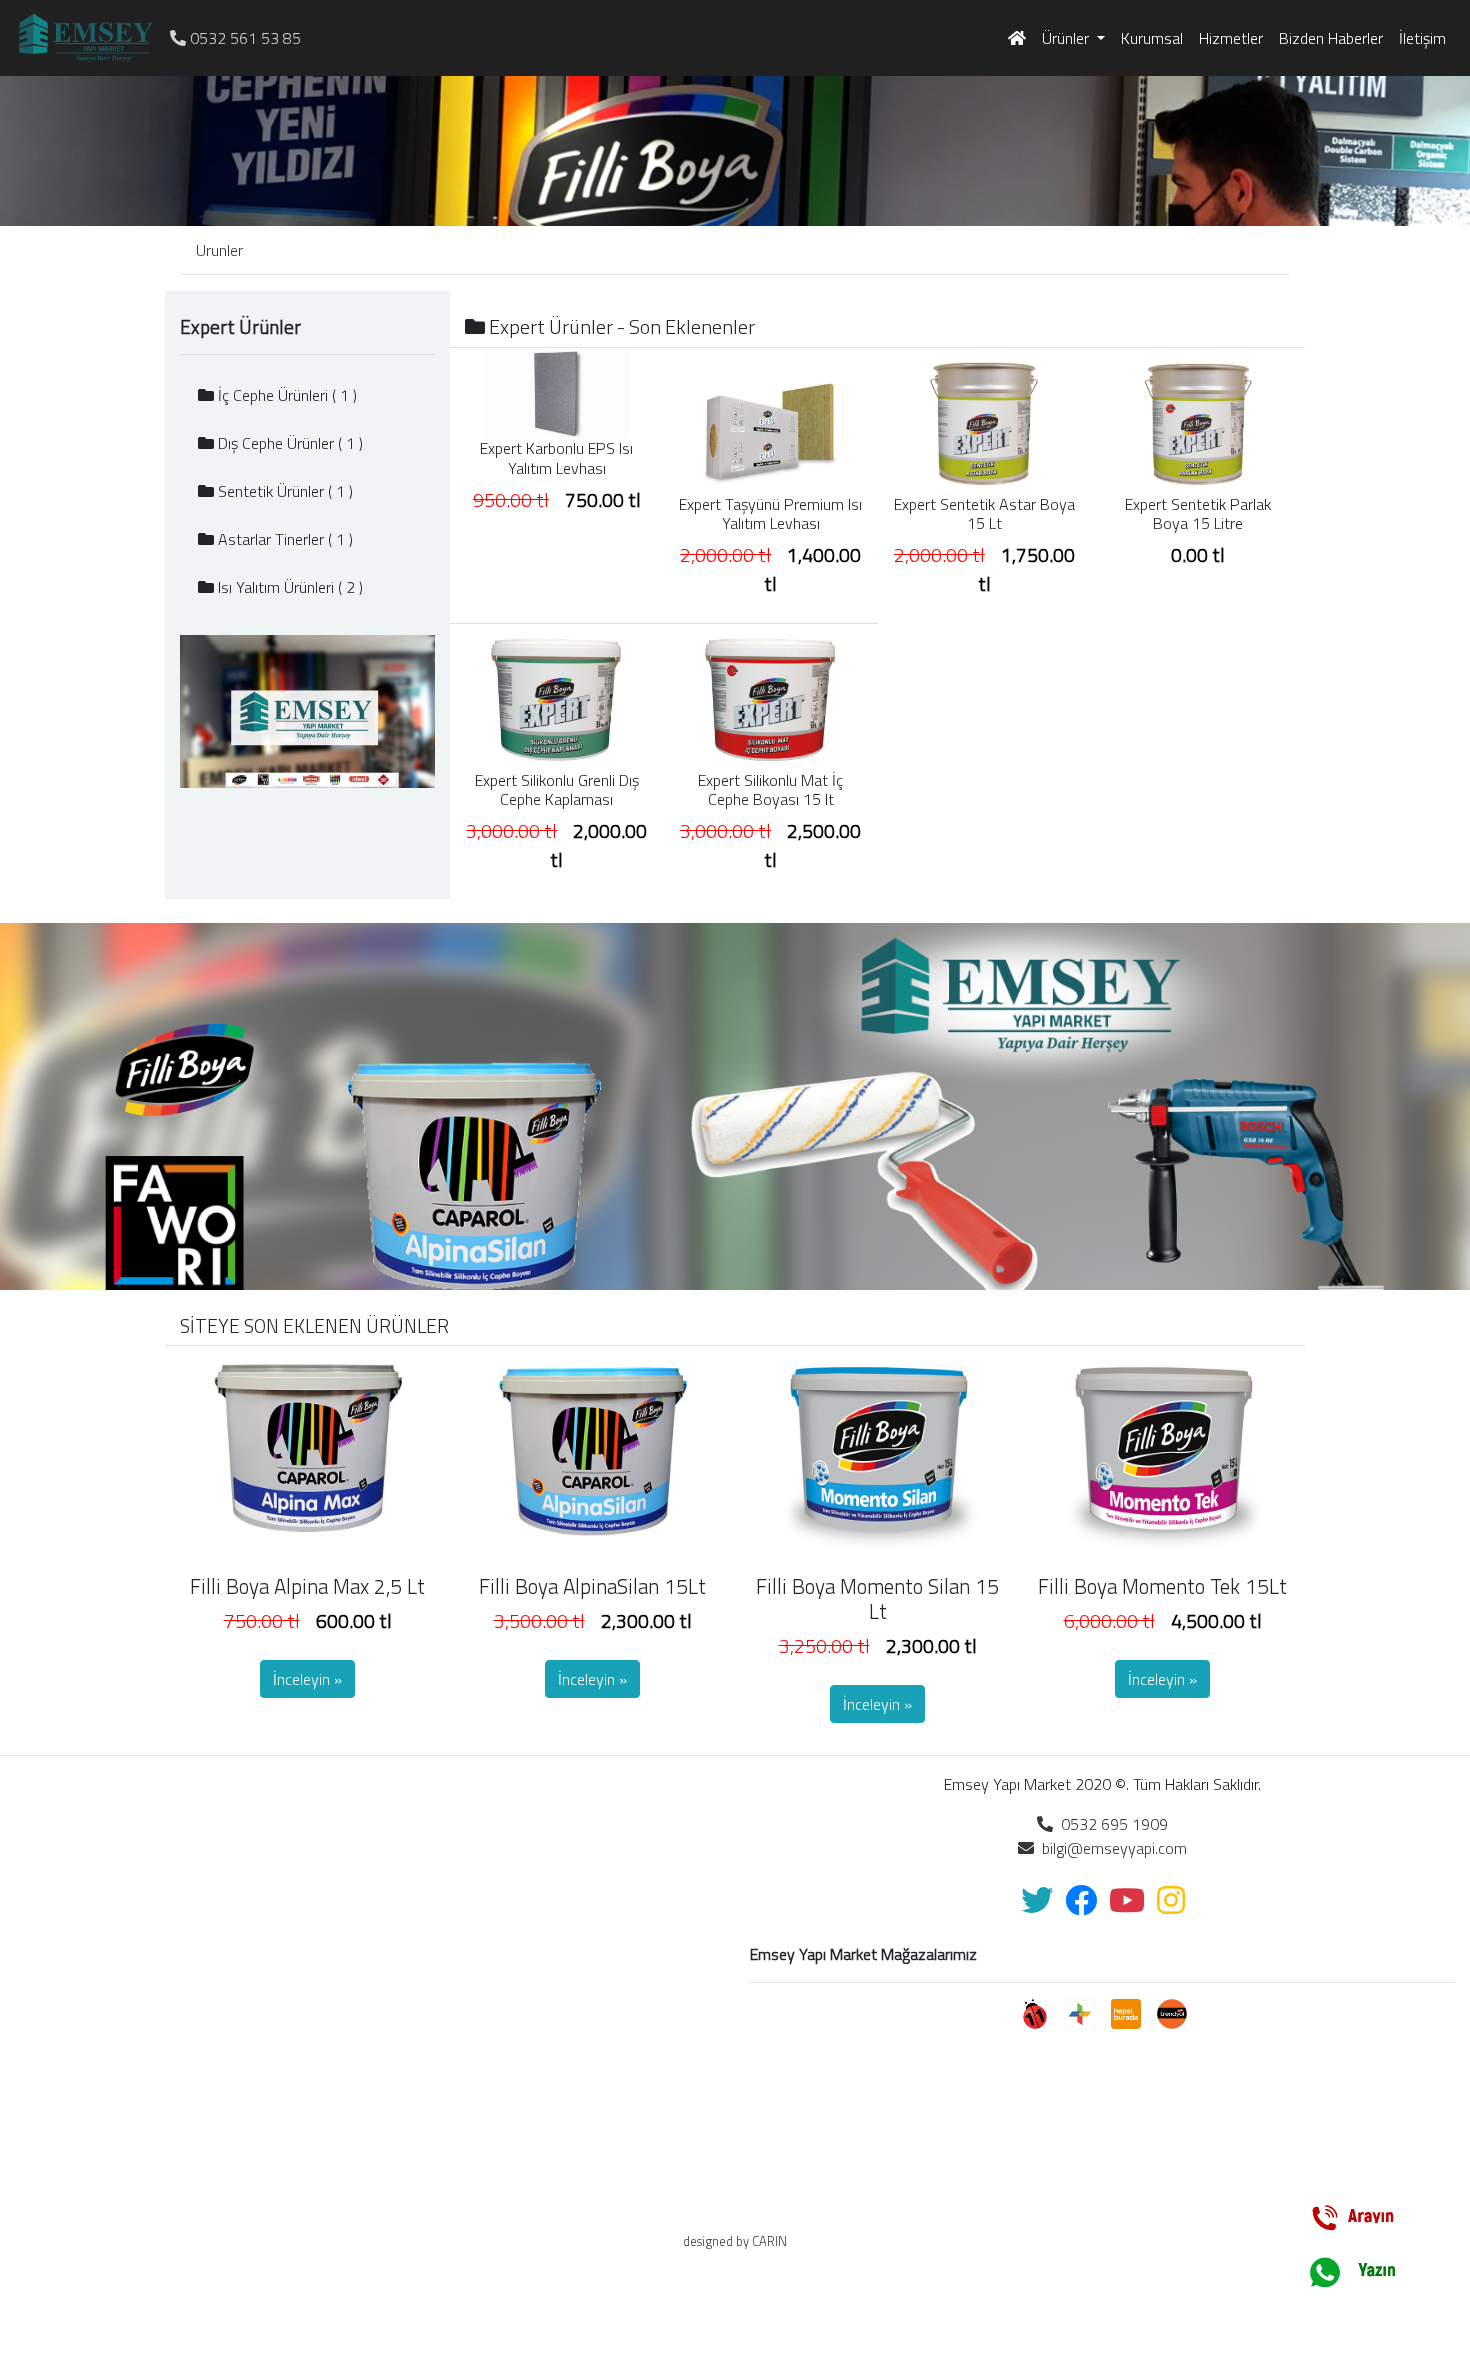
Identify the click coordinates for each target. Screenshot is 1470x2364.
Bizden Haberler (1331, 38)
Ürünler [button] (1067, 38)
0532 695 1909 (1110, 1824)
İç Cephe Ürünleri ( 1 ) (285, 395)
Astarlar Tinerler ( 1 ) (283, 539)
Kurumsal (1152, 38)
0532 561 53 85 (243, 38)
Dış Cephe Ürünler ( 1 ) (288, 443)
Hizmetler (1231, 38)
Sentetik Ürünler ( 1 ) (283, 491)
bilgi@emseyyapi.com (1110, 1848)
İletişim (1422, 38)
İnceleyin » (307, 1679)
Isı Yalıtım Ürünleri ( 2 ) (288, 587)
